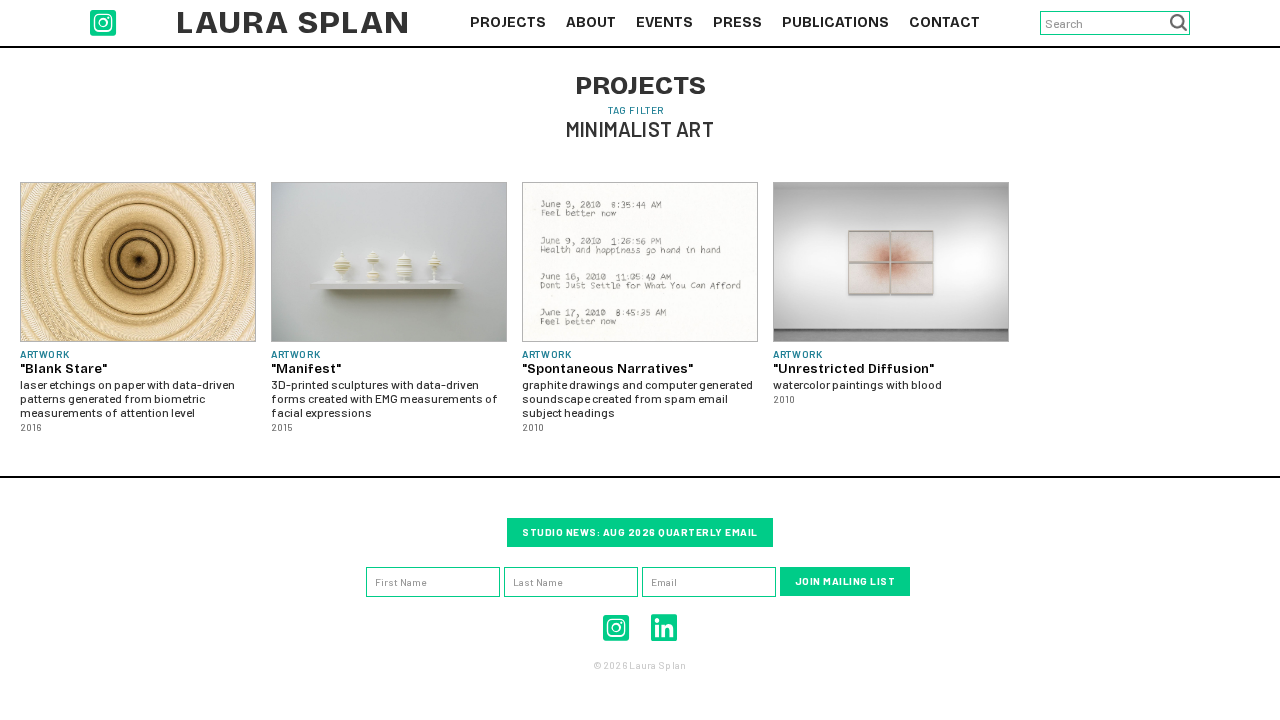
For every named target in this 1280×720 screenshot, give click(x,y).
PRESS (737, 22)
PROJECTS (508, 22)
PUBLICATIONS (835, 22)
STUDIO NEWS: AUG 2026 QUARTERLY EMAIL (640, 532)
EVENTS (664, 22)
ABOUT (591, 22)
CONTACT (944, 22)
